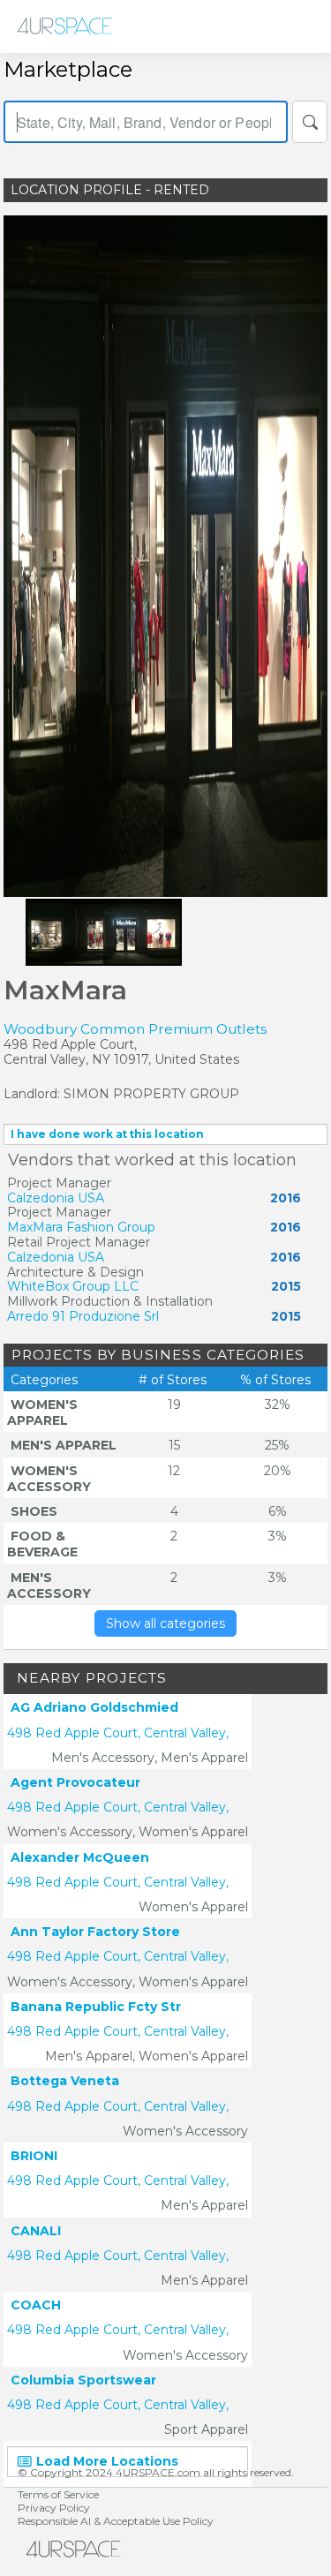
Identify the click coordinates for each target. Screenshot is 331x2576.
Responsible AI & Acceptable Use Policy (116, 2521)
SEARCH (310, 122)
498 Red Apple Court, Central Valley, (118, 1733)
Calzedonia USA (56, 1198)
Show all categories (165, 1623)
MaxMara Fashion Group (81, 1227)
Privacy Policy (54, 2508)
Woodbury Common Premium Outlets (135, 1029)
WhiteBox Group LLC (73, 1286)
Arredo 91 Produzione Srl (83, 1316)
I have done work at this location (107, 1134)
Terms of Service (58, 2494)
